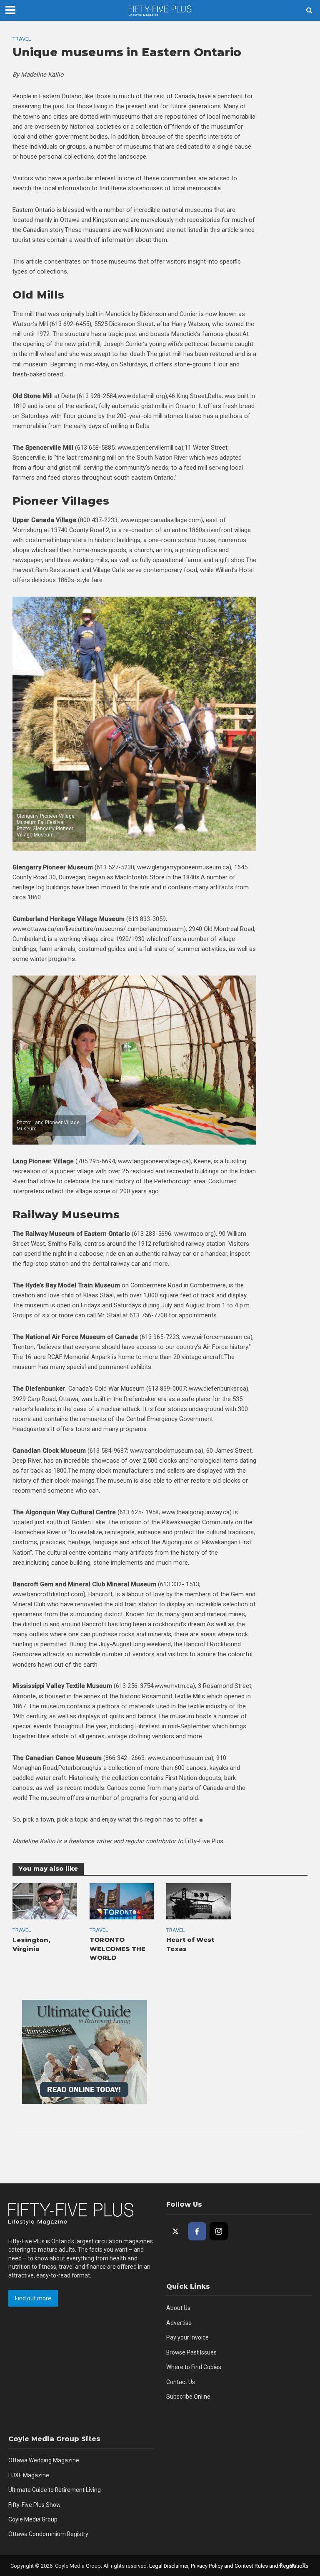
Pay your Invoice (187, 2337)
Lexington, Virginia (31, 1945)
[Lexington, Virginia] (45, 1901)
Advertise (179, 2323)
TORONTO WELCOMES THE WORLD (117, 1949)
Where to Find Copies (194, 2367)
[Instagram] (219, 2231)
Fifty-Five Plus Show (34, 2505)
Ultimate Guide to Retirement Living (55, 2490)
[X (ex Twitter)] (175, 2231)
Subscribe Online (188, 2397)
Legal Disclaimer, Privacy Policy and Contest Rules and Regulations (229, 2566)
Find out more (33, 2298)
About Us (178, 2308)
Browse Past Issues (191, 2352)
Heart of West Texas (190, 1944)
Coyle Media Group (33, 2519)
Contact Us (181, 2382)
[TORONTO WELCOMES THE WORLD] (122, 1901)
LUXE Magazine (29, 2475)
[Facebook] (197, 2231)
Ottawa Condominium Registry (48, 2534)
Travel (22, 39)
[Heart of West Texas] (199, 1901)
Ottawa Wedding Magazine (44, 2460)
